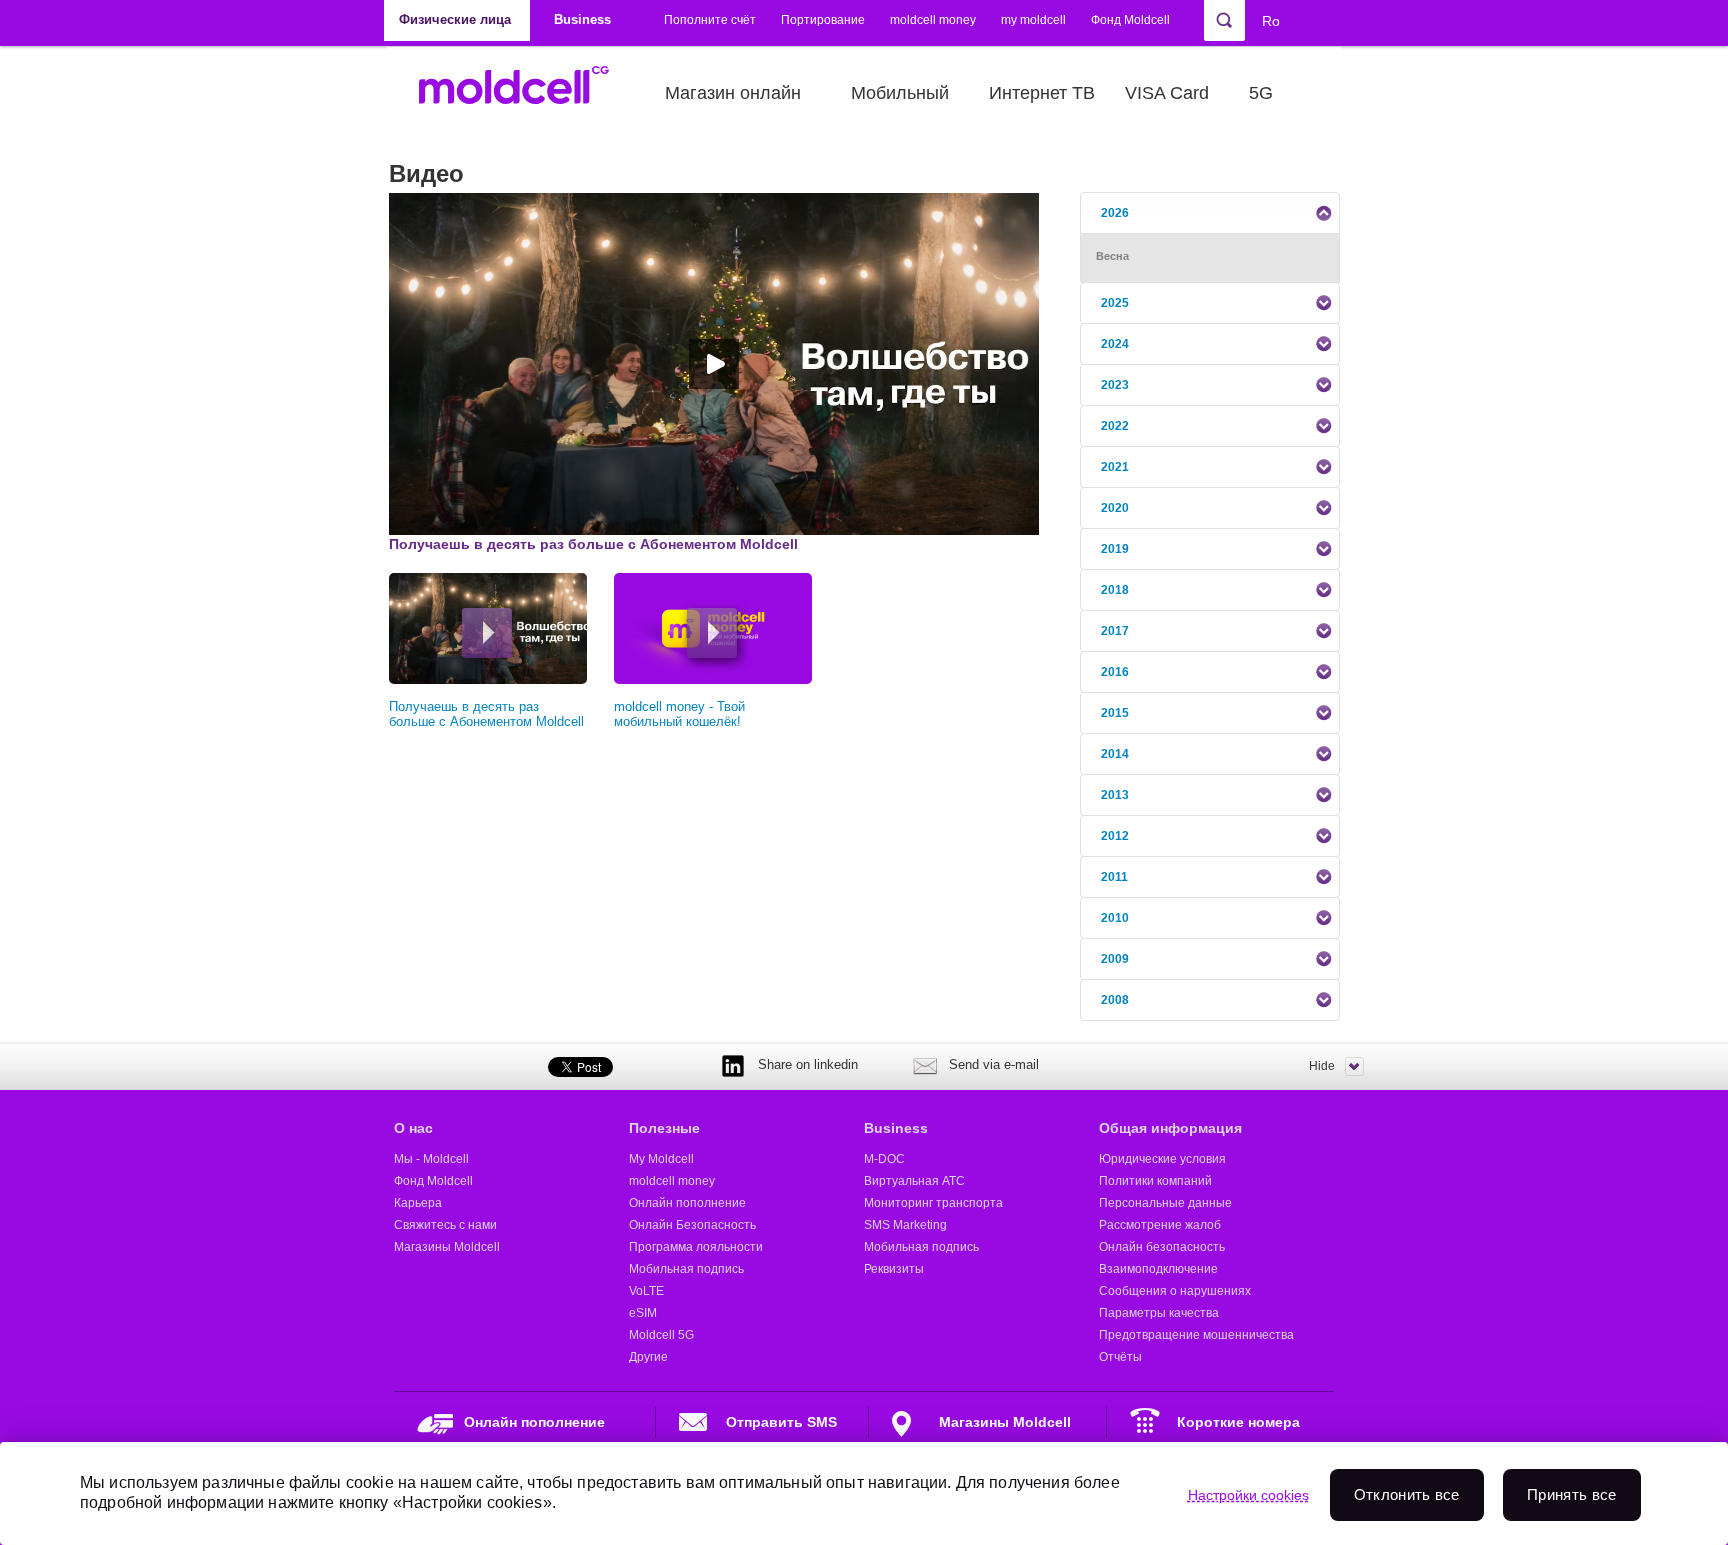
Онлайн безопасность (1162, 1247)
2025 (1115, 303)
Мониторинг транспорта (933, 1203)
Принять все (1571, 1494)
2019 (1115, 549)
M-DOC (884, 1159)
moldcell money (933, 20)
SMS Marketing (905, 1225)
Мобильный (900, 93)
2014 (1115, 754)
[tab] (1210, 213)
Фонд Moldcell (1130, 20)
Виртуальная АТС (914, 1181)
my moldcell (1033, 20)
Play (487, 633)
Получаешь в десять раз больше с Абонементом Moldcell (486, 714)
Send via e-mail (994, 1064)
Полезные (664, 1128)
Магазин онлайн (733, 93)
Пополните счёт (710, 20)
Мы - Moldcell (431, 1159)
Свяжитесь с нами (445, 1225)
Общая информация (1170, 1128)
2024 (1115, 344)
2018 (1115, 590)
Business (896, 1128)
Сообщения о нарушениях (1175, 1291)
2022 (1115, 426)
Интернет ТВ (1042, 93)
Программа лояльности (696, 1247)
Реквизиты (894, 1269)
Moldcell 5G (661, 1335)
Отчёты (1120, 1357)
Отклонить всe (1407, 1494)
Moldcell (524, 93)
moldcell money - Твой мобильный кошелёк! (679, 714)
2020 (1115, 508)
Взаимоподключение (1158, 1269)
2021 (1115, 467)
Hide (1322, 1066)
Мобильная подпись (686, 1269)
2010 (1115, 918)
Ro (1271, 21)
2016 (1115, 672)
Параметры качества (1159, 1313)
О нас (413, 1128)
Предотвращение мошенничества (1196, 1335)
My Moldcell (661, 1159)
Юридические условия (1162, 1159)
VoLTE (646, 1291)
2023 (1115, 385)
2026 (1115, 213)
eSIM (643, 1313)
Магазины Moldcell (447, 1247)
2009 (1115, 959)
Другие (648, 1357)
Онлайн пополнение (687, 1203)
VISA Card (1167, 93)
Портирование (823, 20)
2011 (1114, 877)
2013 (1115, 795)
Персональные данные (1165, 1203)
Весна (1112, 256)
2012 (1115, 836)
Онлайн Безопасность (692, 1225)
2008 (1115, 1000)
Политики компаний (1155, 1181)
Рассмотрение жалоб (1160, 1225)
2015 (1115, 713)
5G (1261, 93)
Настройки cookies (1248, 1495)
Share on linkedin (808, 1064)
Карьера (418, 1203)
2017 (1115, 631)
